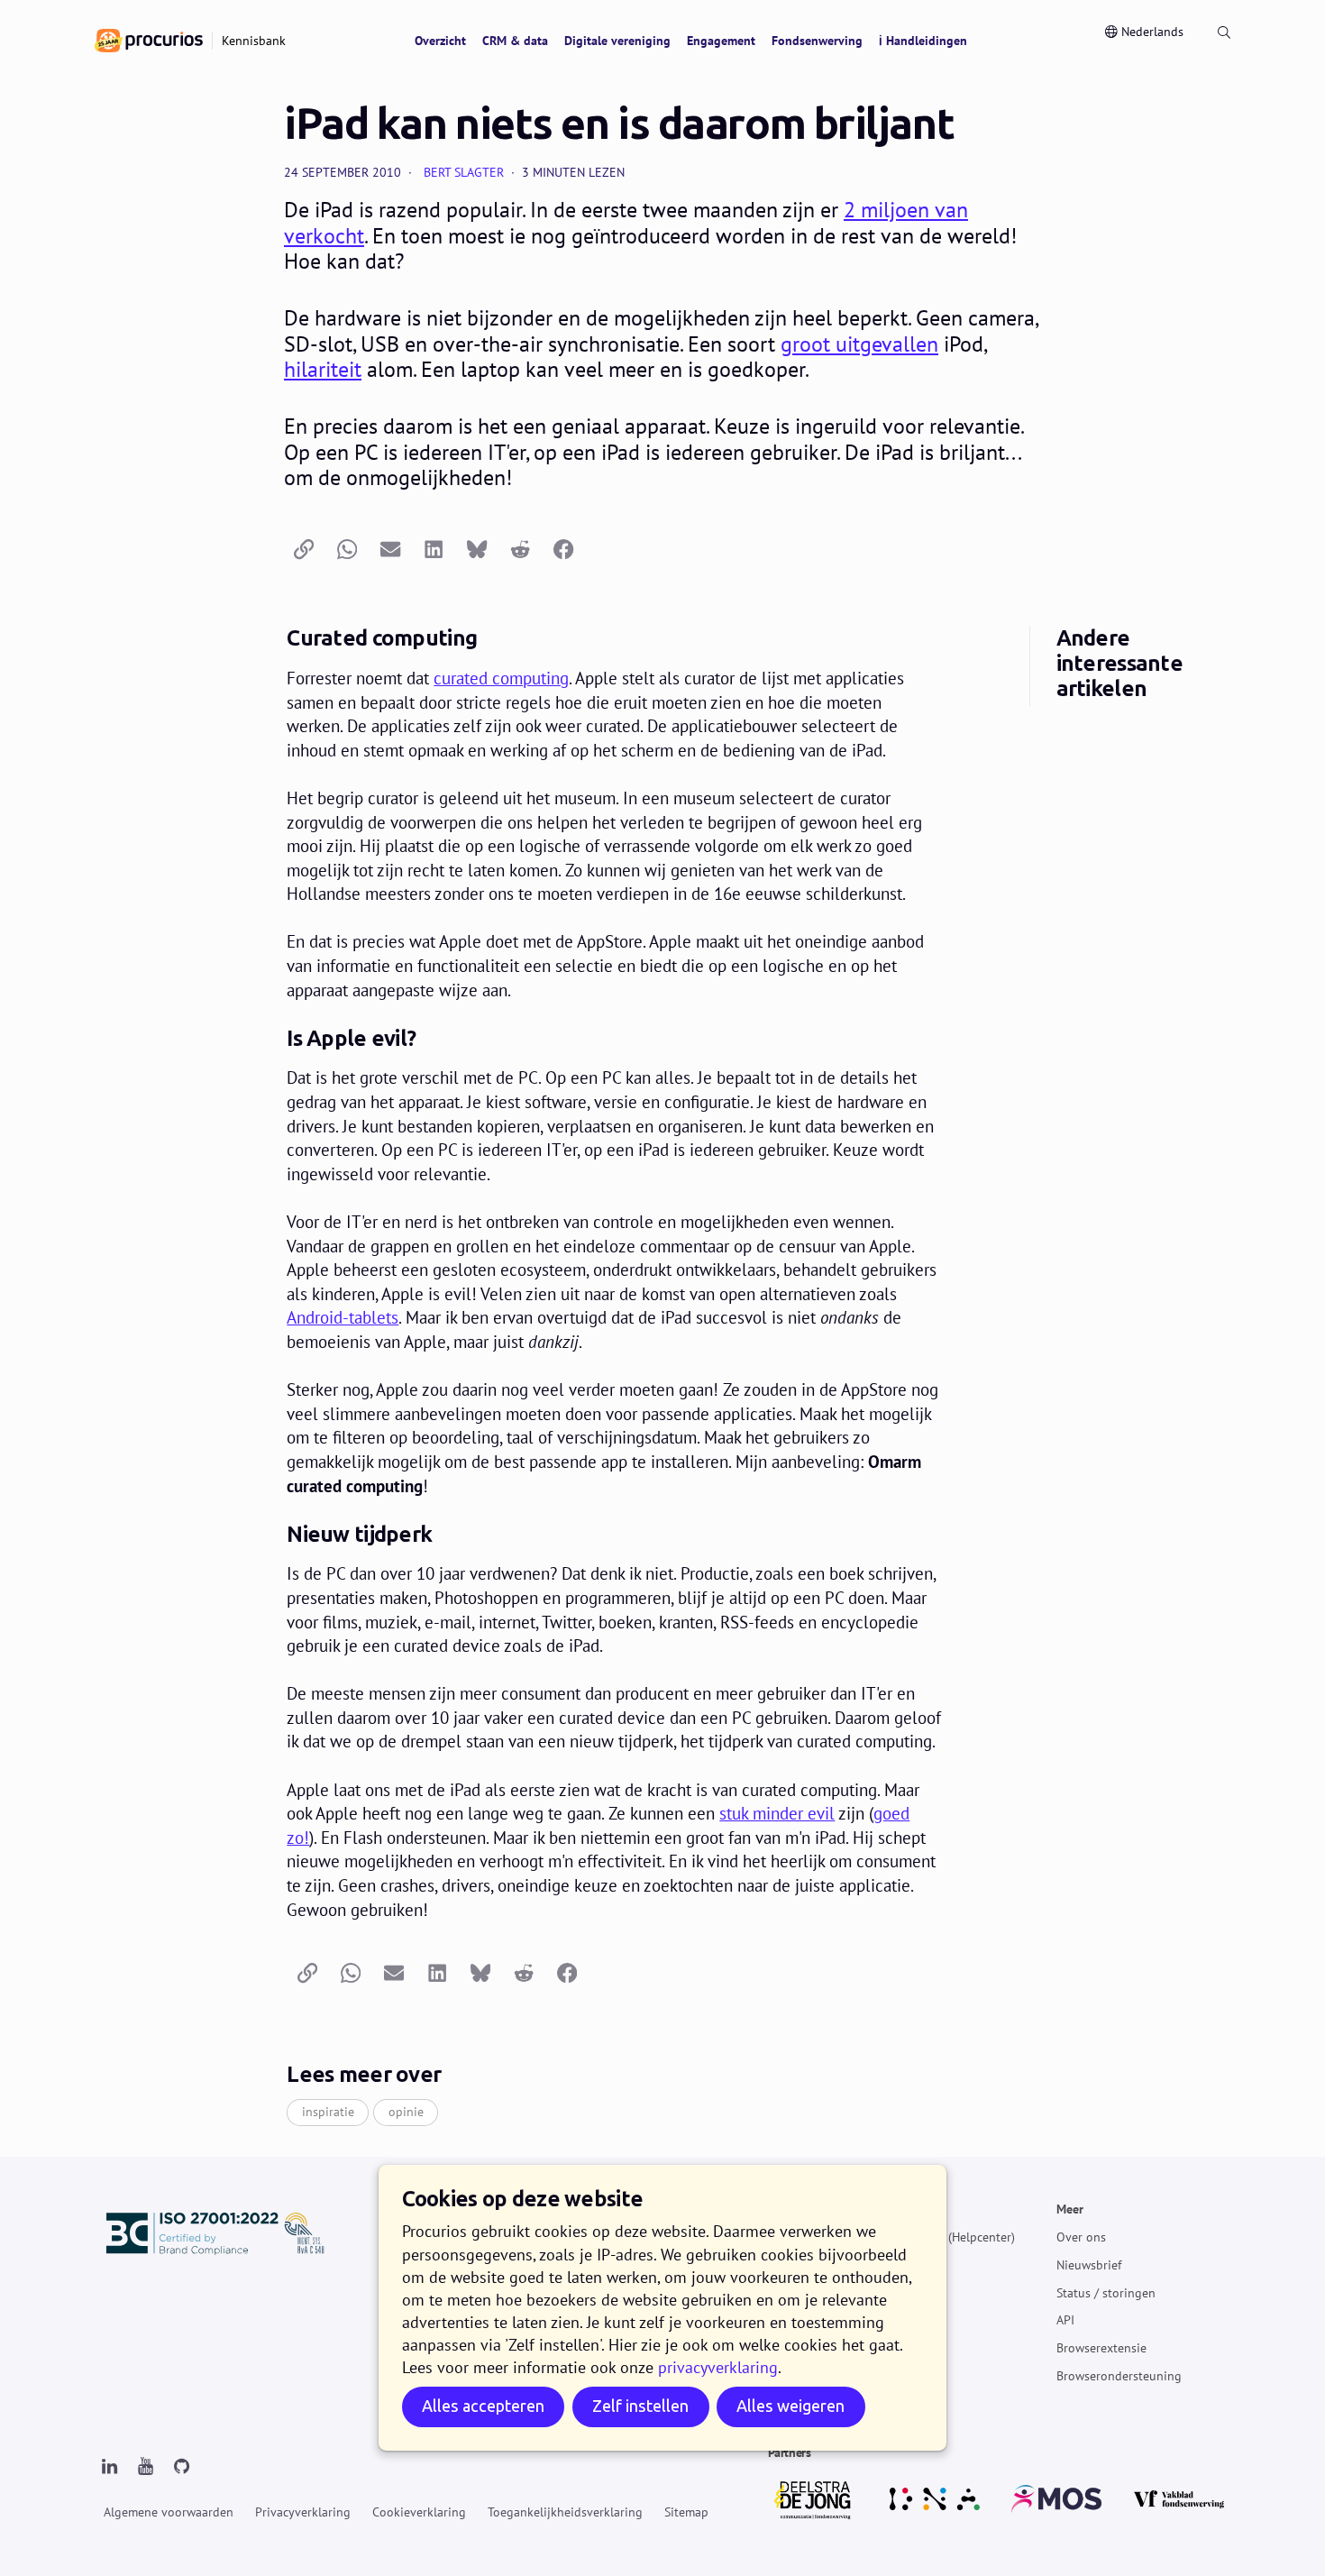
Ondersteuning (905, 2209)
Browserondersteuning (1119, 2376)
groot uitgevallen (859, 344)
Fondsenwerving (817, 41)
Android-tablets (343, 1317)
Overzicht (440, 41)
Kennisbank (896, 2265)
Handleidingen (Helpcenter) (939, 2237)
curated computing (501, 678)
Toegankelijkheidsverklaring (565, 2512)
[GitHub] (181, 2467)
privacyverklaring (718, 2367)
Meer (1070, 2209)
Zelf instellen (640, 2406)
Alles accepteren (483, 2406)
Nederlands (1152, 32)
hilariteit (323, 369)
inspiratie (328, 2112)
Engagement (721, 41)
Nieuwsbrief (1089, 2265)
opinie (406, 2112)
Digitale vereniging (617, 41)
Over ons (1081, 2237)
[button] (304, 550)
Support (886, 2292)
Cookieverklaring (419, 2512)
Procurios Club (904, 2348)
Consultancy (897, 2320)
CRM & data (515, 41)
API (1065, 2320)
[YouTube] (145, 2467)
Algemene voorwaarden (169, 2512)
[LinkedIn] (109, 2467)
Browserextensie (1101, 2348)
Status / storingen (1106, 2292)
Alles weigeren (790, 2406)
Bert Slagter (464, 172)
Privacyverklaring (303, 2512)
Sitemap (686, 2512)
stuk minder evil (777, 1813)
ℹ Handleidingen (923, 41)
